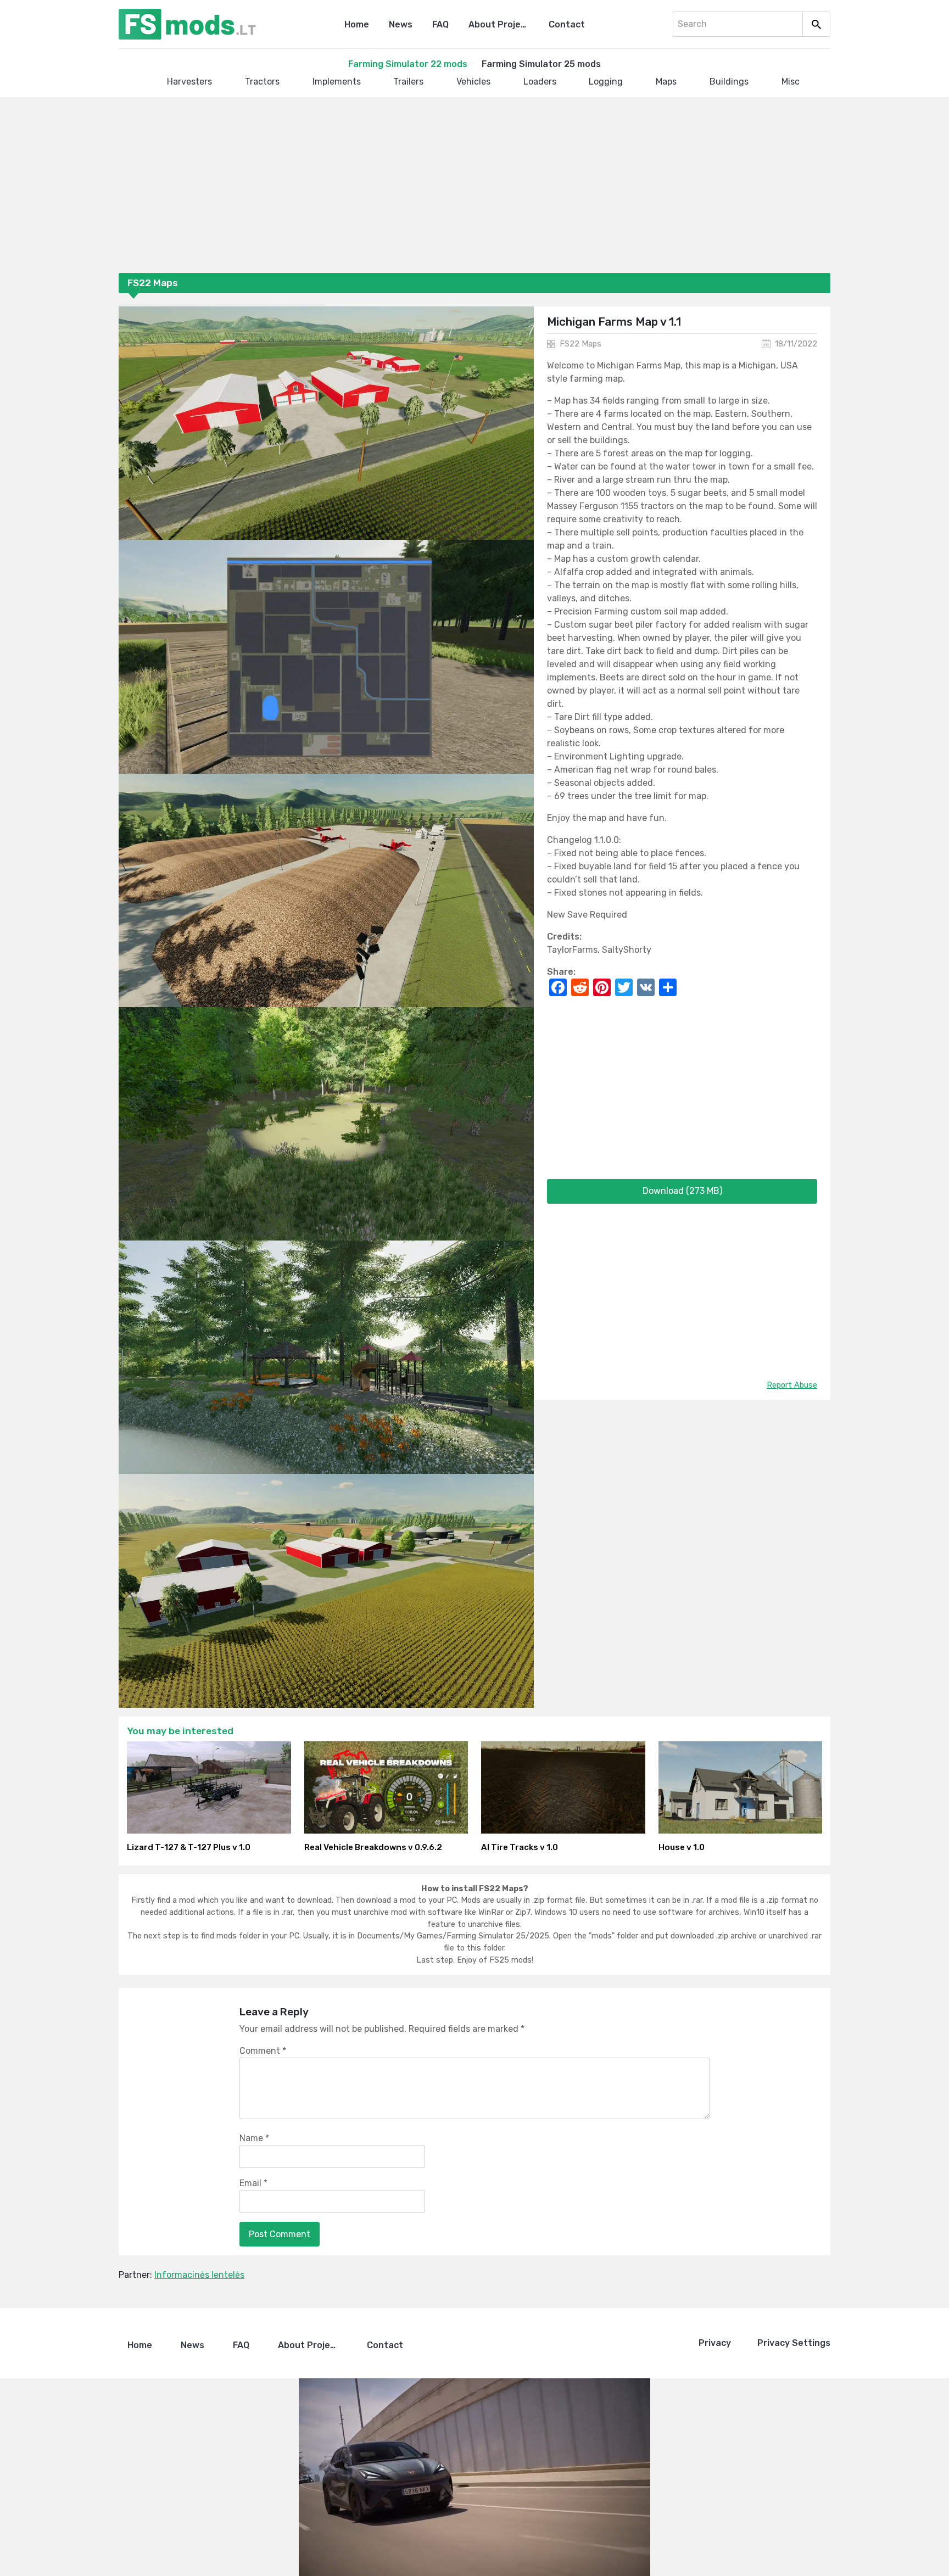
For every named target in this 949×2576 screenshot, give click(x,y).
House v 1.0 (682, 1847)
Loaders (540, 82)
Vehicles (473, 82)
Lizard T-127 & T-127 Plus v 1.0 (189, 1847)
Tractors (262, 82)
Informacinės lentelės (199, 2275)
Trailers (408, 82)
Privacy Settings (794, 2343)
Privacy (715, 2343)
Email (253, 2183)
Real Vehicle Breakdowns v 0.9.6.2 (373, 1847)
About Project (499, 24)
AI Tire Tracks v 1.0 (520, 1847)
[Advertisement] (448, 187)
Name (254, 2138)
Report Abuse (792, 1385)
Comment (263, 2051)
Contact (567, 24)
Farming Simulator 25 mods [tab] (541, 64)
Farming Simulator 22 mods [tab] (408, 64)
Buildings (729, 82)
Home (357, 24)
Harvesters (189, 82)
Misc (791, 82)
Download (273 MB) (682, 1191)
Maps (666, 82)
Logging (606, 82)
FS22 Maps (580, 344)
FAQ (440, 24)
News (401, 24)
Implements (337, 82)
